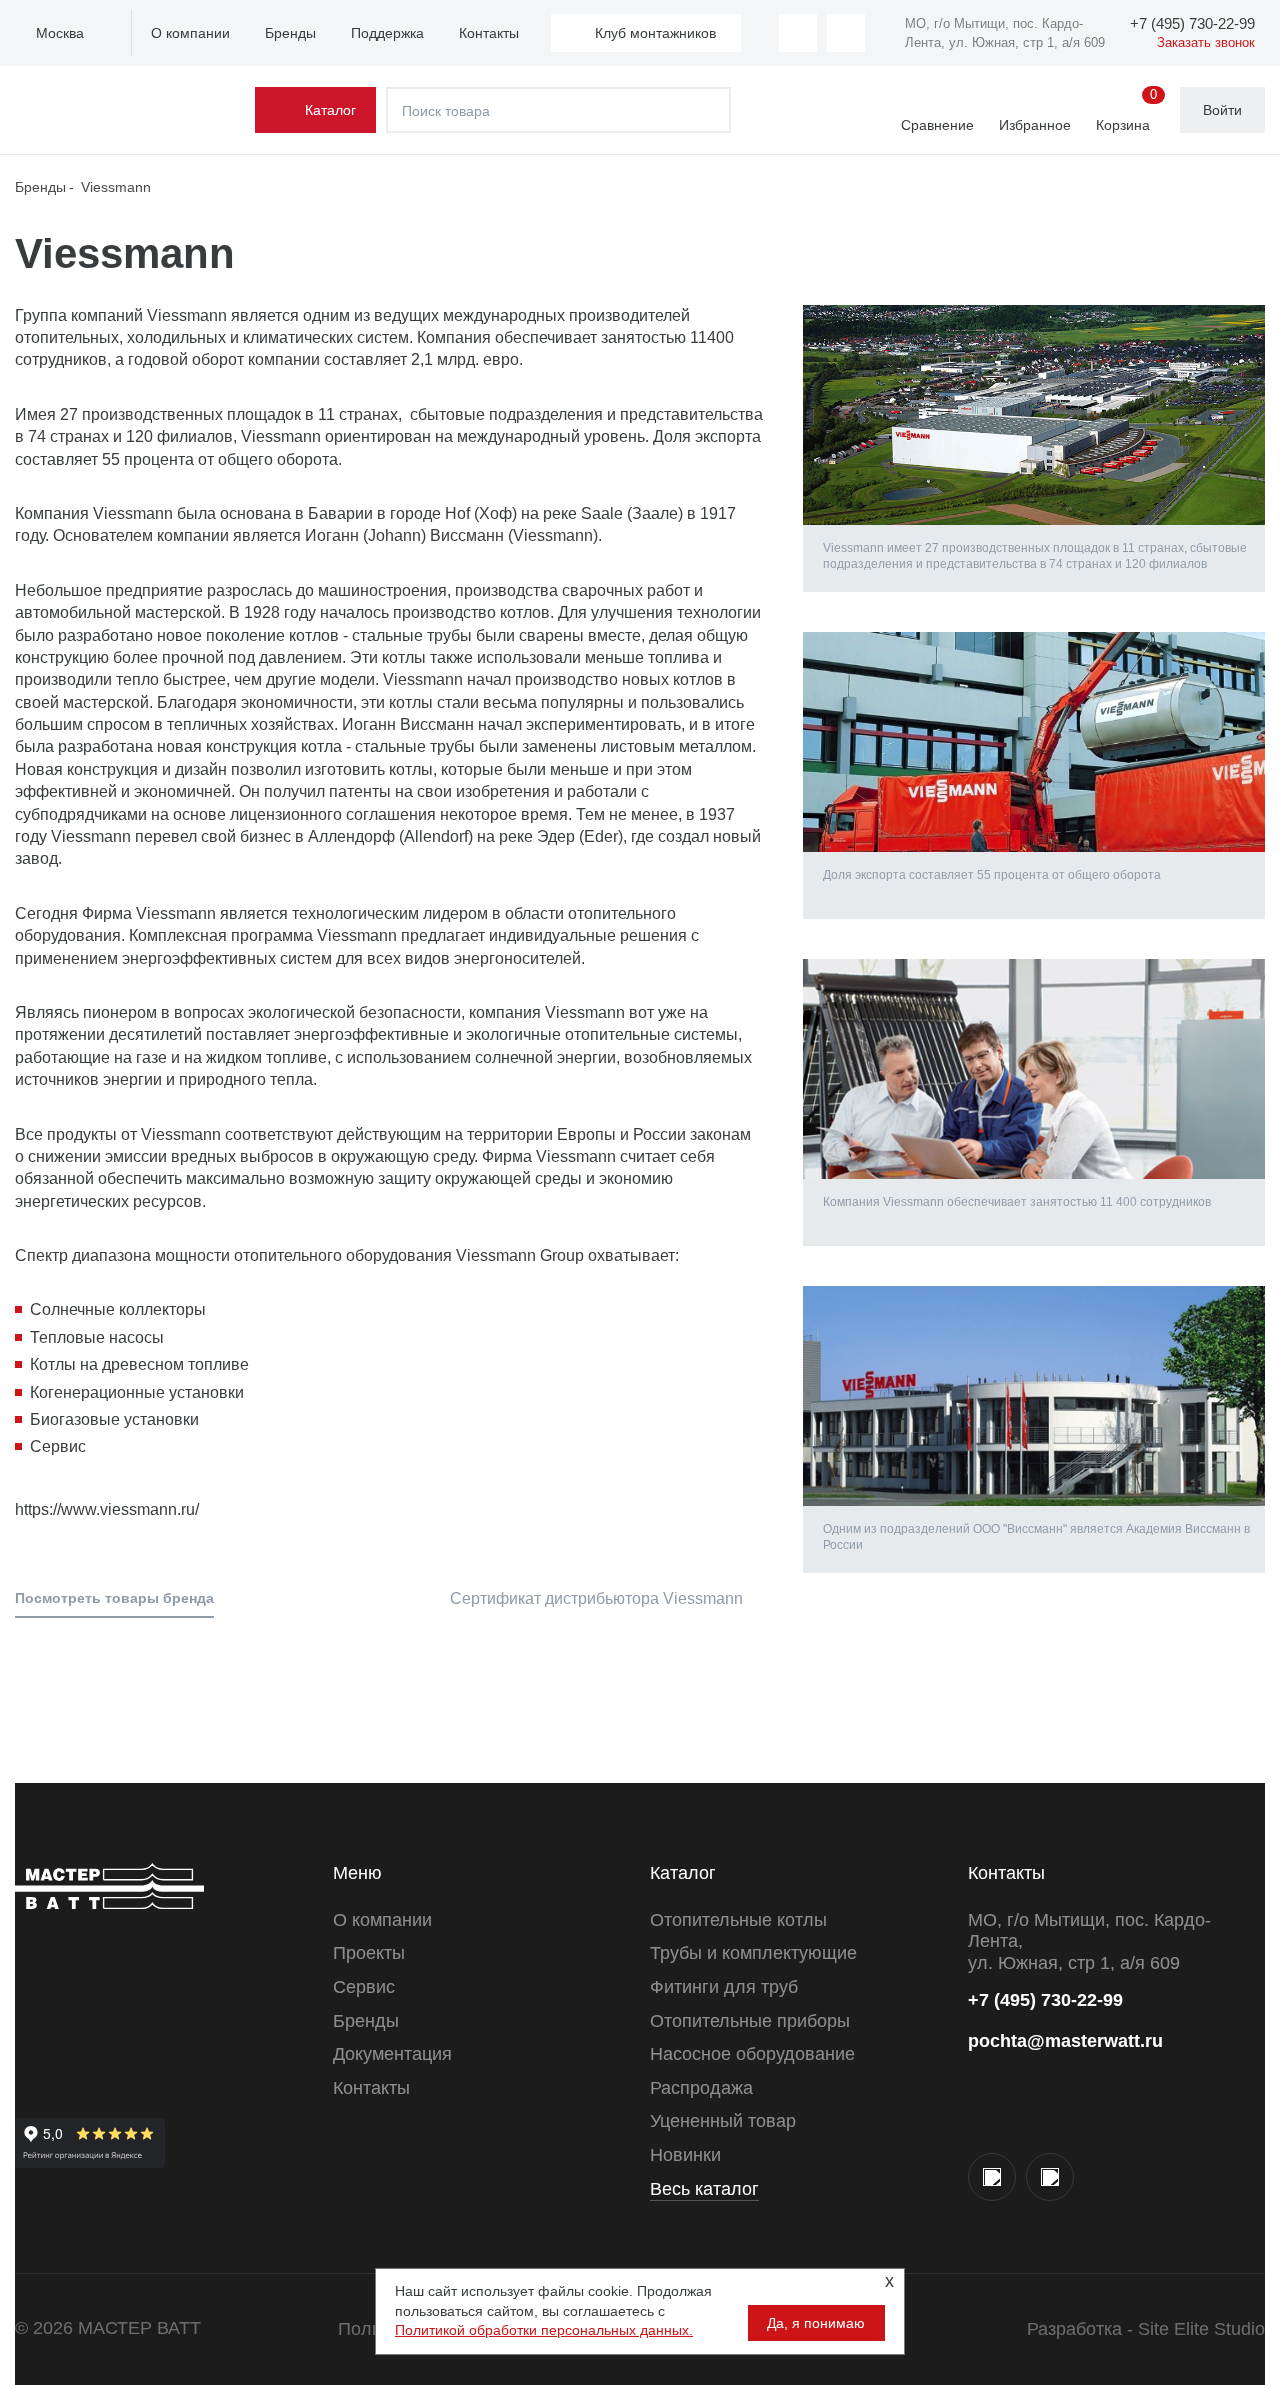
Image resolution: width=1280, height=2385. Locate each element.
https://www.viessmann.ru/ (107, 1509)
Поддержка (387, 33)
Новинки (685, 2155)
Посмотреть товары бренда (114, 1598)
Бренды (290, 33)
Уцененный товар (723, 2121)
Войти (1222, 110)
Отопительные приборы (750, 2021)
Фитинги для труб (724, 1987)
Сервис (364, 1987)
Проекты (369, 1953)
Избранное (1035, 125)
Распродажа (701, 2088)
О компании (190, 33)
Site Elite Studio (1201, 2329)
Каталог (330, 110)
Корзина (1126, 111)
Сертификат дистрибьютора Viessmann (594, 1598)
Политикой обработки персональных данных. (544, 2330)
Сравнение (937, 125)
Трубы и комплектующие (753, 1953)
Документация (392, 2054)
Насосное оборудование (752, 2054)
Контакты (489, 33)
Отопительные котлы (738, 1920)
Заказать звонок (1206, 42)
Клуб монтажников (655, 33)
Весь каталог (704, 2189)
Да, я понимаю (816, 2323)
